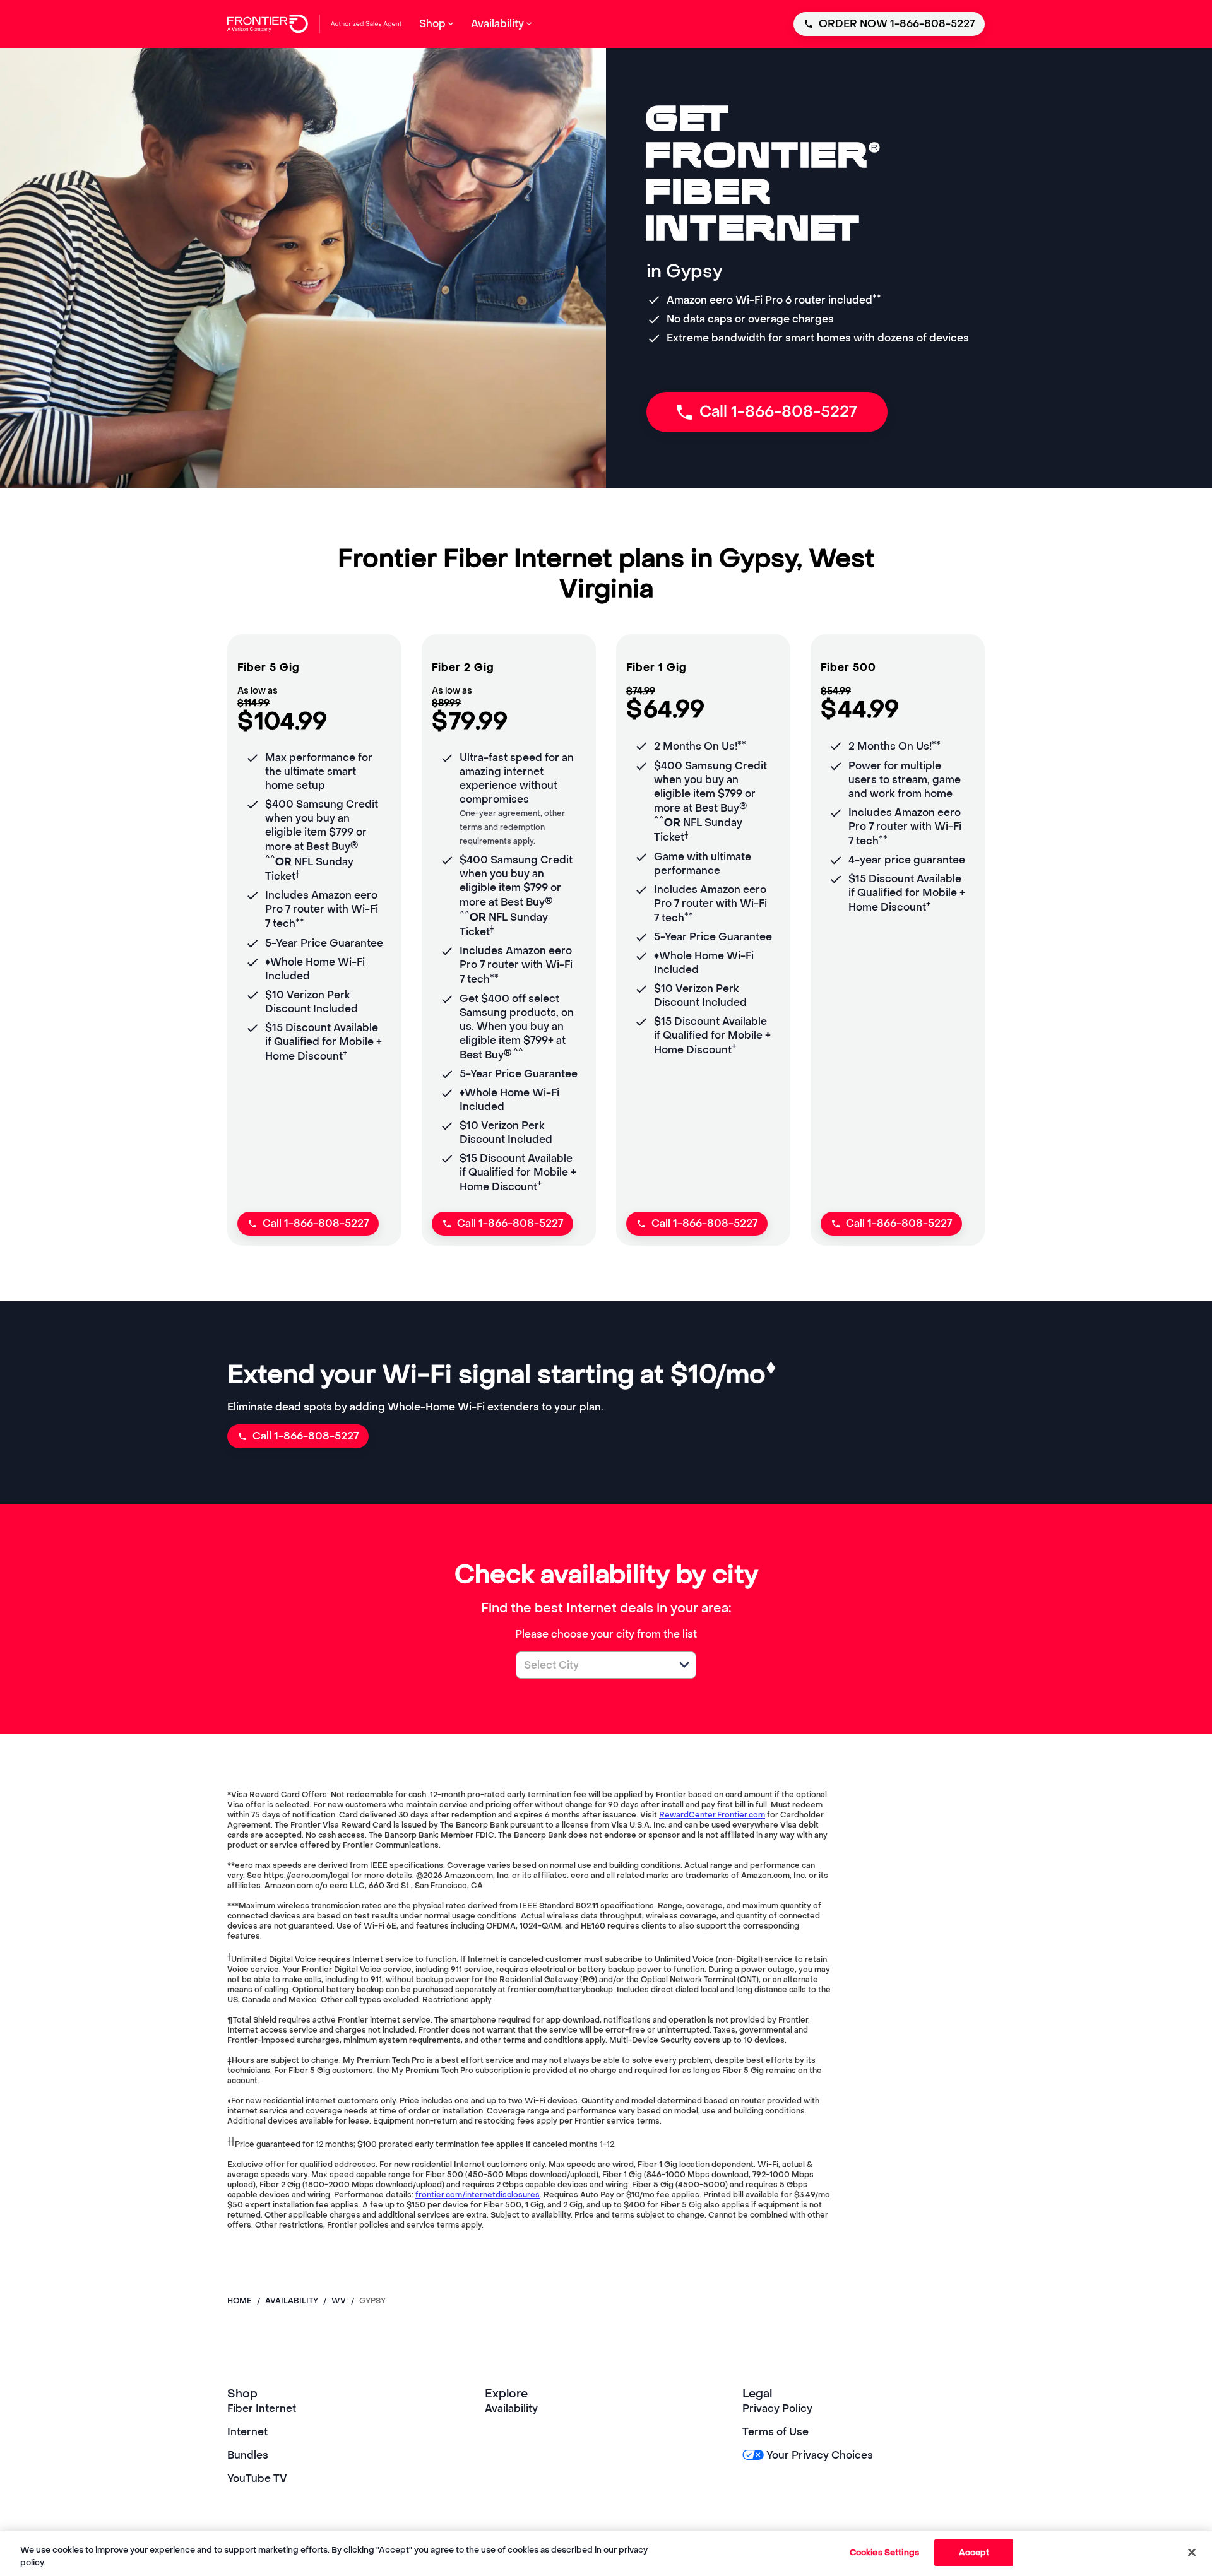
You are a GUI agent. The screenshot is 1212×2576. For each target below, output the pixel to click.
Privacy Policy (777, 2408)
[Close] (1192, 2552)
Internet (247, 2432)
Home (240, 2301)
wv (339, 2301)
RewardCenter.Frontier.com (712, 1815)
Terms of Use (775, 2432)
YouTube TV (257, 2479)
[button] (684, 1665)
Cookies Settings (884, 2552)
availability (292, 2301)
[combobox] (592, 1665)
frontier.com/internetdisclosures (478, 2195)
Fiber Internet (262, 2408)
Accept (974, 2552)
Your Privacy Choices (820, 2455)
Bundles (248, 2455)
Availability (511, 2408)
